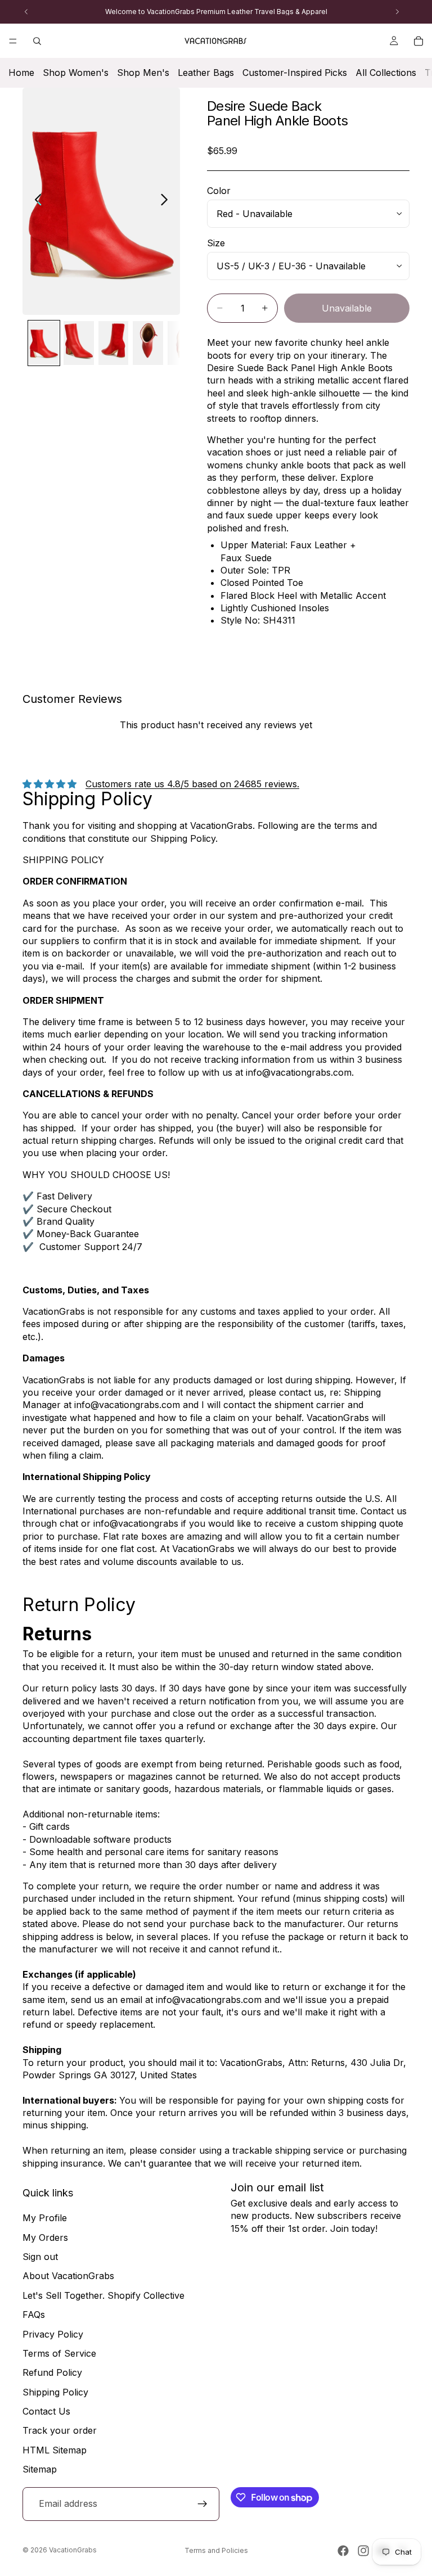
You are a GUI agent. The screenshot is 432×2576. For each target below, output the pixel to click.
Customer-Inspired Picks (295, 73)
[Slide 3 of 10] (114, 343)
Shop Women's (76, 73)
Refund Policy (52, 2372)
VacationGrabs (73, 2550)
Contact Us (46, 2411)
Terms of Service (59, 2353)
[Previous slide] (35, 201)
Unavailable (347, 308)
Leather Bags (206, 73)
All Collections (386, 73)
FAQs (34, 2315)
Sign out (40, 2257)
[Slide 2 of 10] (79, 343)
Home (21, 73)
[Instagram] (363, 2551)
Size (216, 243)
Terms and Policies (216, 2550)
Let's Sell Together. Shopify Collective (103, 2295)
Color (219, 191)
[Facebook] (343, 2551)
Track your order (60, 2431)
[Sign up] (202, 2504)
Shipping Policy (55, 2392)
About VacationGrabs (68, 2276)
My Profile (45, 2218)
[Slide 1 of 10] (44, 343)
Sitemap (40, 2469)
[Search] (37, 41)
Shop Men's (143, 73)
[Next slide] (167, 201)
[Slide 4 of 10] (148, 343)
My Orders (45, 2237)
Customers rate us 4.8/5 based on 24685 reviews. (192, 784)
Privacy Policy (53, 2334)
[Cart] (418, 41)
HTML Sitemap (55, 2450)
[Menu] (13, 41)
